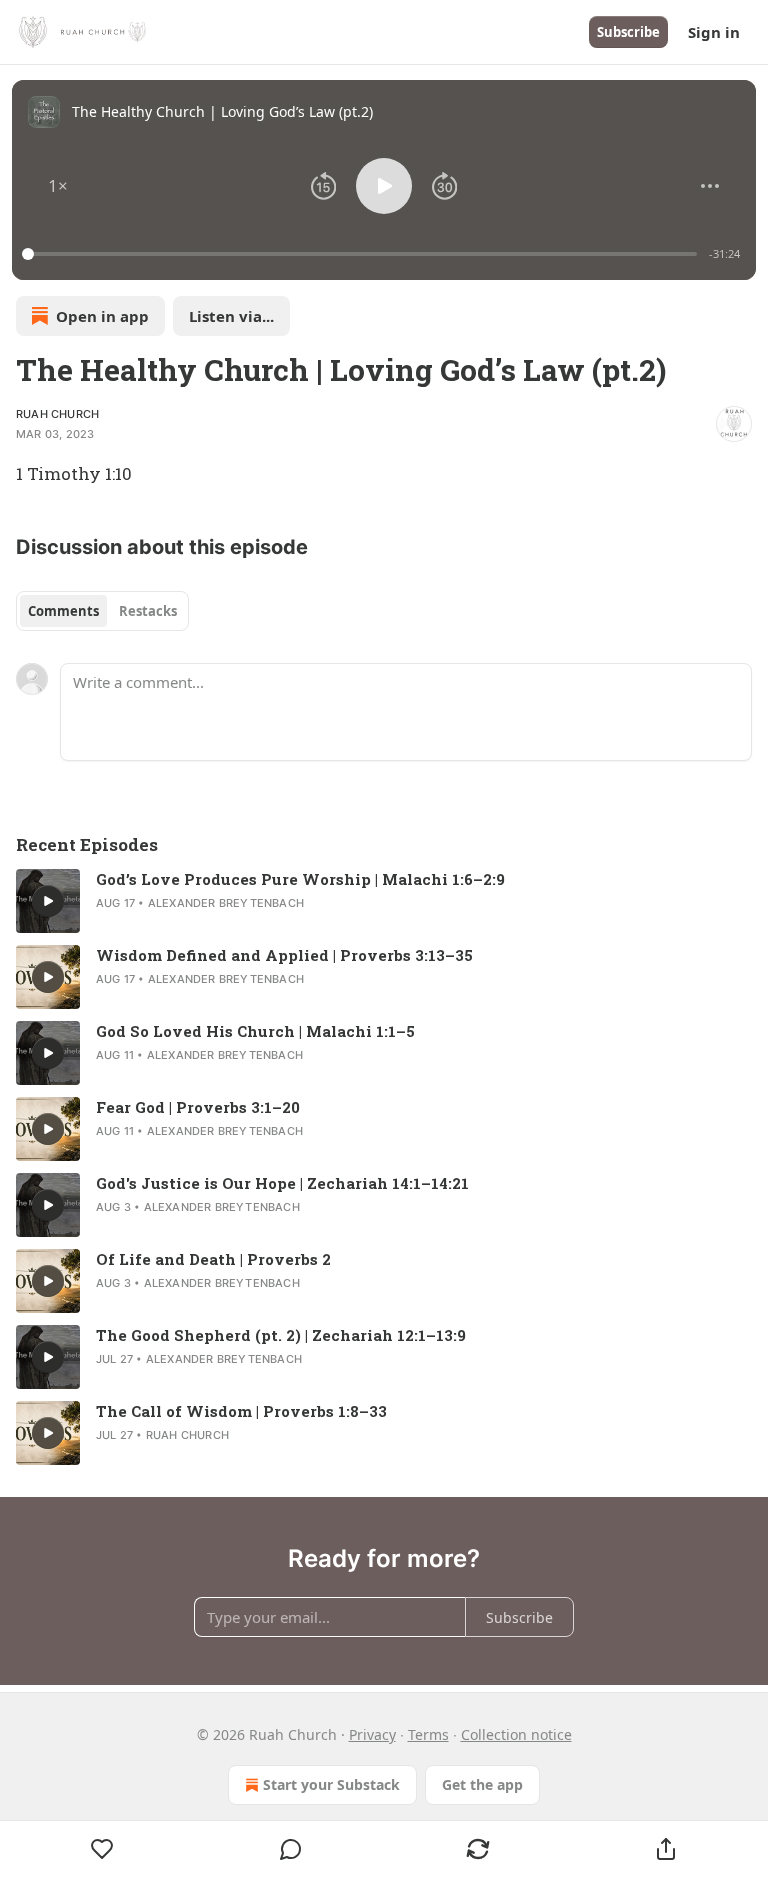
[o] (48, 901)
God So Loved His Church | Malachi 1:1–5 (255, 1031)
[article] (384, 901)
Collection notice (516, 1734)
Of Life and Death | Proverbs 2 (213, 1259)
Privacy (372, 1734)
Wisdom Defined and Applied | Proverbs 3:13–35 (284, 955)
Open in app (102, 316)
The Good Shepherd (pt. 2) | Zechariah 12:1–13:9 (281, 1335)
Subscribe (628, 32)
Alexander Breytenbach (226, 903)
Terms (428, 1734)
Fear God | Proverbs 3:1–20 (198, 1107)
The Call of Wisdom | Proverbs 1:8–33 (241, 1411)
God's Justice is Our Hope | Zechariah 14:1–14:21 (282, 1183)
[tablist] (102, 611)
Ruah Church (57, 414)
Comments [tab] (63, 611)
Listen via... (231, 316)
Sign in (714, 32)
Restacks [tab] (148, 611)
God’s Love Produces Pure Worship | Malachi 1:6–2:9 (300, 879)
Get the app (482, 1784)
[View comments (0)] (291, 1849)
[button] (58, 186)
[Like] (102, 1849)
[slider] (362, 254)
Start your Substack (331, 1784)
